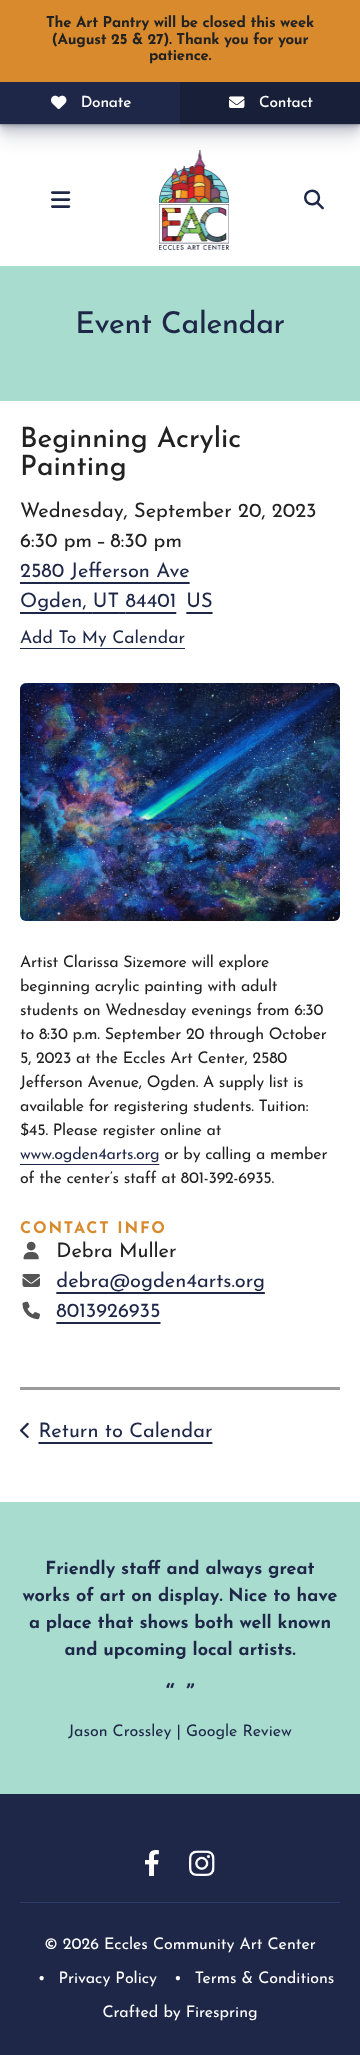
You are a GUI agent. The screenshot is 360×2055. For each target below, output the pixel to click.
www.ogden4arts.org (89, 1155)
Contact (286, 103)
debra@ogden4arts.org (160, 1282)
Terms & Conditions (264, 1979)
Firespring (222, 2013)
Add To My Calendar (102, 639)
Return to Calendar (125, 1432)
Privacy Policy (108, 1979)
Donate (106, 103)
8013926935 (108, 1312)
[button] (60, 200)
